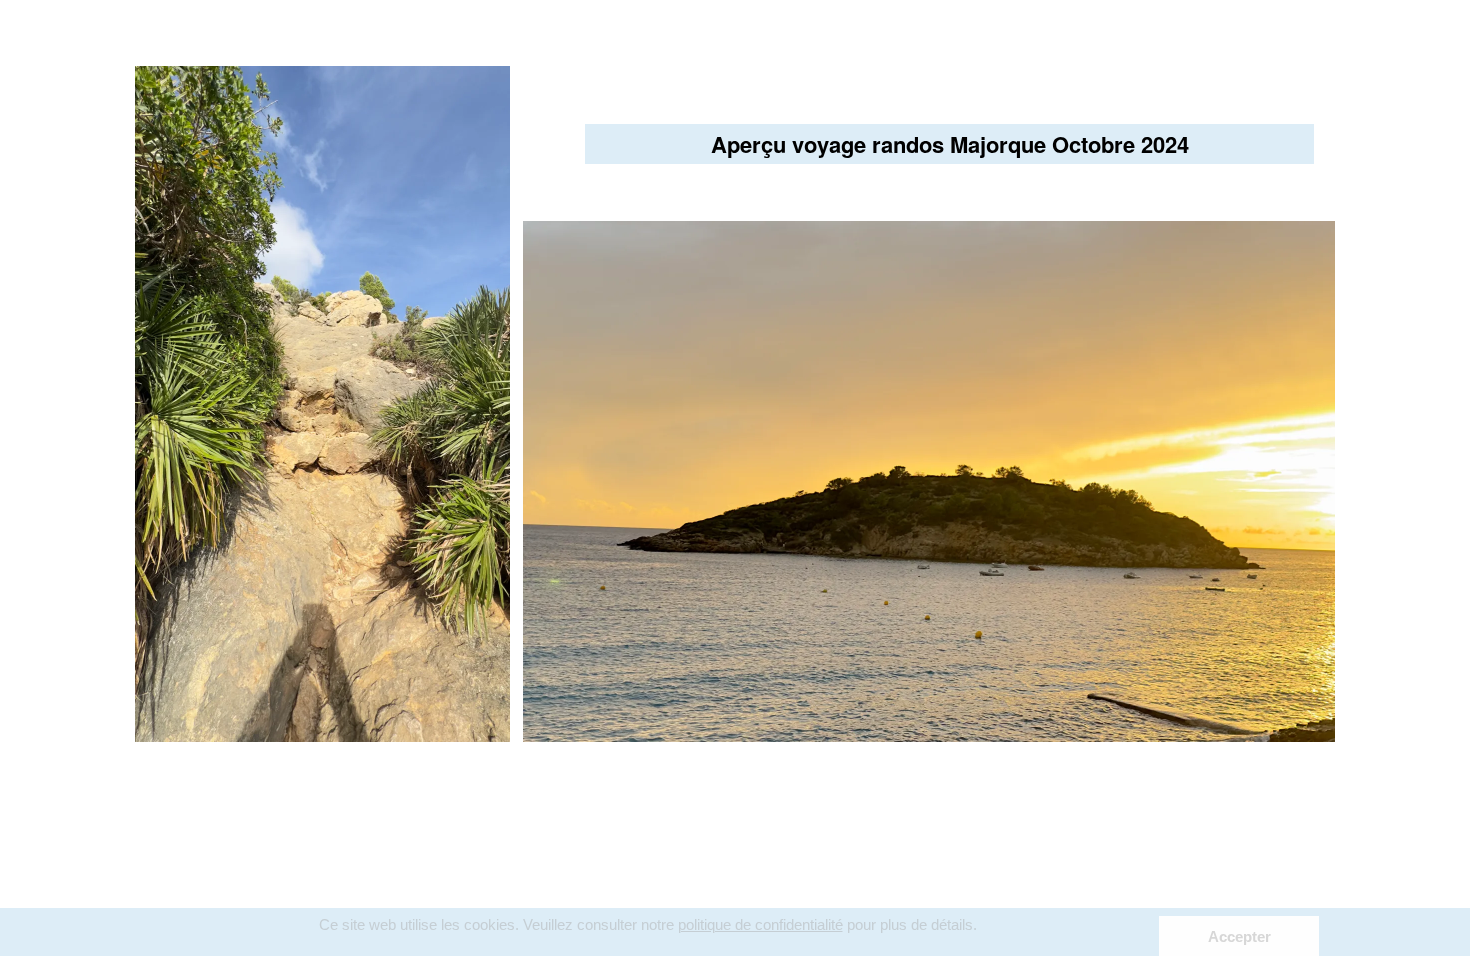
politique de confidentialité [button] (760, 924)
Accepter (1239, 936)
